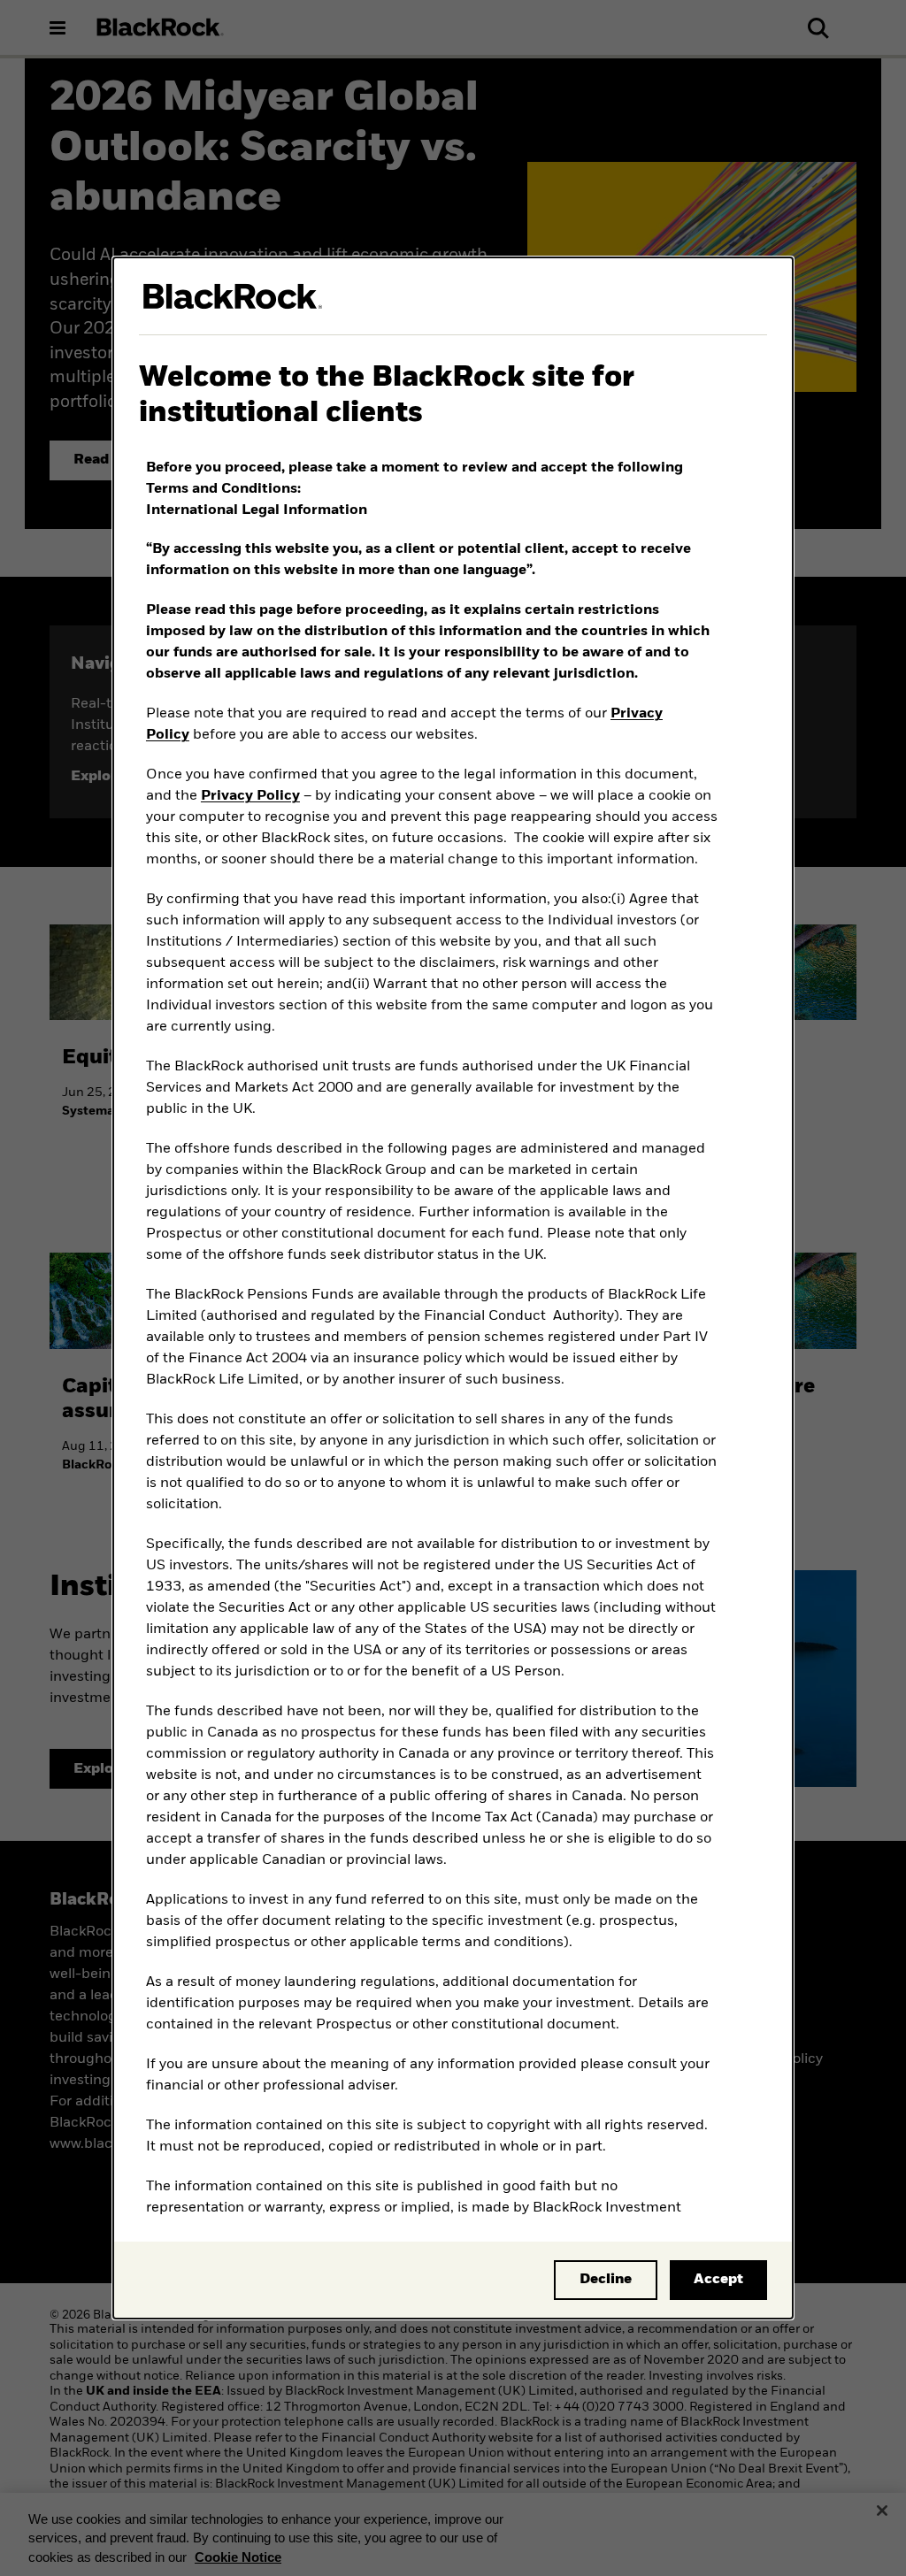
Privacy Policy (250, 796)
